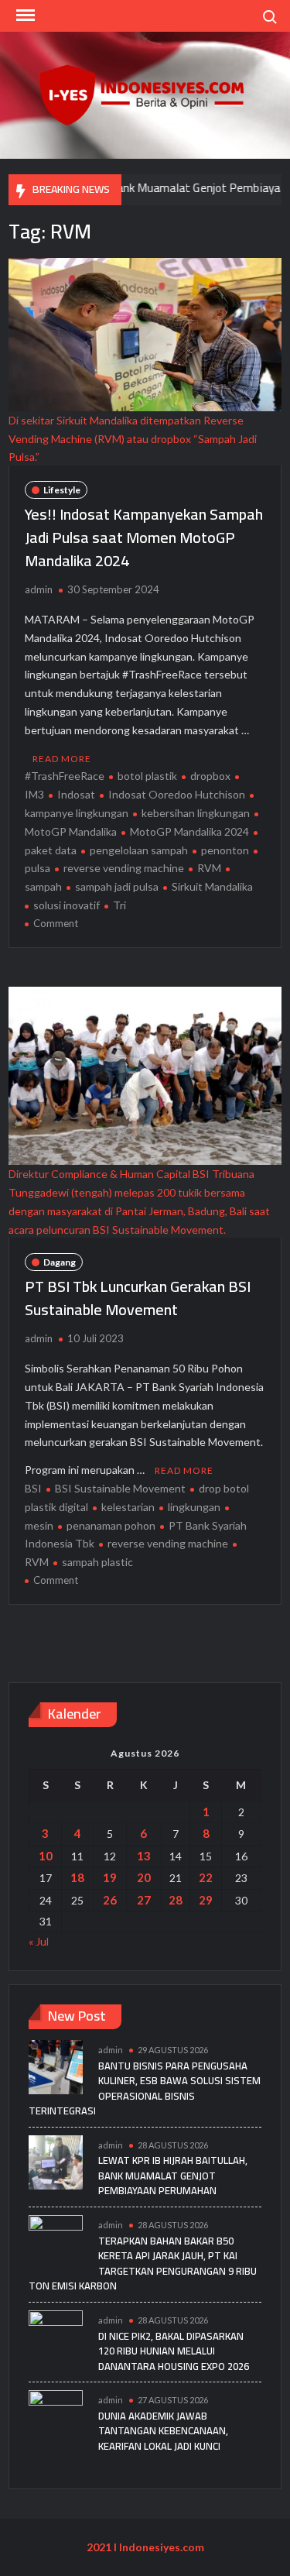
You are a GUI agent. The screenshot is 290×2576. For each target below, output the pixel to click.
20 (144, 1877)
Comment (56, 923)
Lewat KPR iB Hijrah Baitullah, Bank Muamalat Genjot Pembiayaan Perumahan (173, 2175)
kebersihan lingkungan (196, 813)
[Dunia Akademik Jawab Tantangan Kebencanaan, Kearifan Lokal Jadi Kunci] (56, 2416)
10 (46, 1856)
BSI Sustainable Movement (120, 1488)
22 (206, 1877)
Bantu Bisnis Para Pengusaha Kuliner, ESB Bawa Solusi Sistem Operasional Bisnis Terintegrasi (145, 2088)
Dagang (60, 1262)
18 (77, 1877)
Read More (62, 759)
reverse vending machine (124, 868)
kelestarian (128, 1507)
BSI (33, 1488)
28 (176, 1900)
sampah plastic (97, 1562)
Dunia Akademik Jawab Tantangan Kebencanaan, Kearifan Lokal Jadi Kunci (163, 2431)
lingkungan (194, 1507)
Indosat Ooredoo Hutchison (177, 794)
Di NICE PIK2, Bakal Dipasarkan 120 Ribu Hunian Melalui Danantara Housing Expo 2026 (174, 2351)
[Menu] (24, 15)
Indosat (76, 794)
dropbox (210, 776)
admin (39, 589)
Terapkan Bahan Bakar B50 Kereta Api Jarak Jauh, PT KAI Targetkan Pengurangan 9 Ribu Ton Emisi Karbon (143, 2263)
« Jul (39, 1941)
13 (144, 1856)
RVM (209, 868)
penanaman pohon (111, 1525)
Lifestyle (62, 490)
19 (110, 1877)
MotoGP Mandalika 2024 (189, 831)
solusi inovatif (67, 905)
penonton (225, 850)
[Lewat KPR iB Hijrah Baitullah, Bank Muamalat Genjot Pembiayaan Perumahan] (56, 2160)
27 (144, 1900)
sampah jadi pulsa (117, 886)
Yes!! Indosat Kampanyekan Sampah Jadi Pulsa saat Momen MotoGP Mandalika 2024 (144, 537)
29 (206, 1900)
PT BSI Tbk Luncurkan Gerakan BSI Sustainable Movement (138, 1298)
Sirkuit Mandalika (212, 886)
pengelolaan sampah (139, 850)
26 (110, 1900)
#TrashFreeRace (65, 776)
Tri (119, 905)
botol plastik (147, 776)
